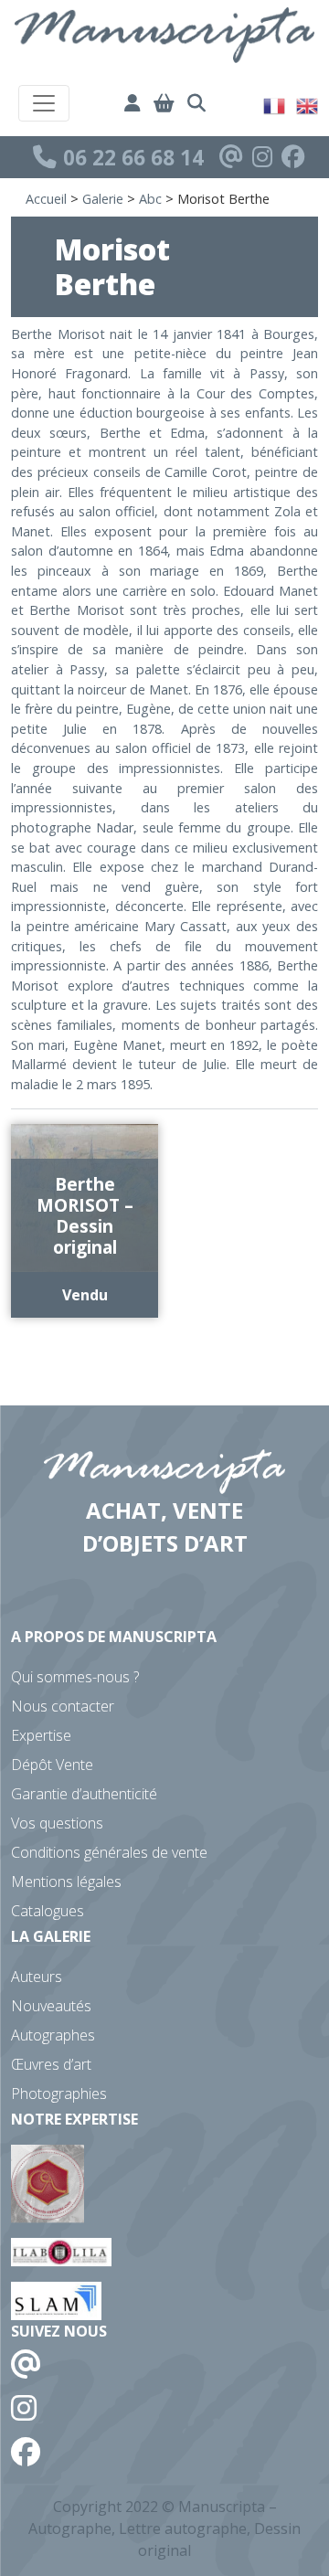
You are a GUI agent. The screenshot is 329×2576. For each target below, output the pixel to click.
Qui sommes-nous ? (75, 1677)
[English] (308, 104)
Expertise (41, 1735)
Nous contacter (63, 1706)
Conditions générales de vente (109, 1852)
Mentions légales (66, 1882)
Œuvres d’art (51, 2064)
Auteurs (37, 1977)
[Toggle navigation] (44, 103)
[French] (275, 104)
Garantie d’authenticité (84, 1794)
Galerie (103, 199)
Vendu (85, 1295)
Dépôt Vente (52, 1765)
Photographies (59, 2094)
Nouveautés (51, 2006)
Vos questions (57, 1823)
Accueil (46, 199)
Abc (150, 199)
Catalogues (48, 1911)
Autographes (53, 2035)
